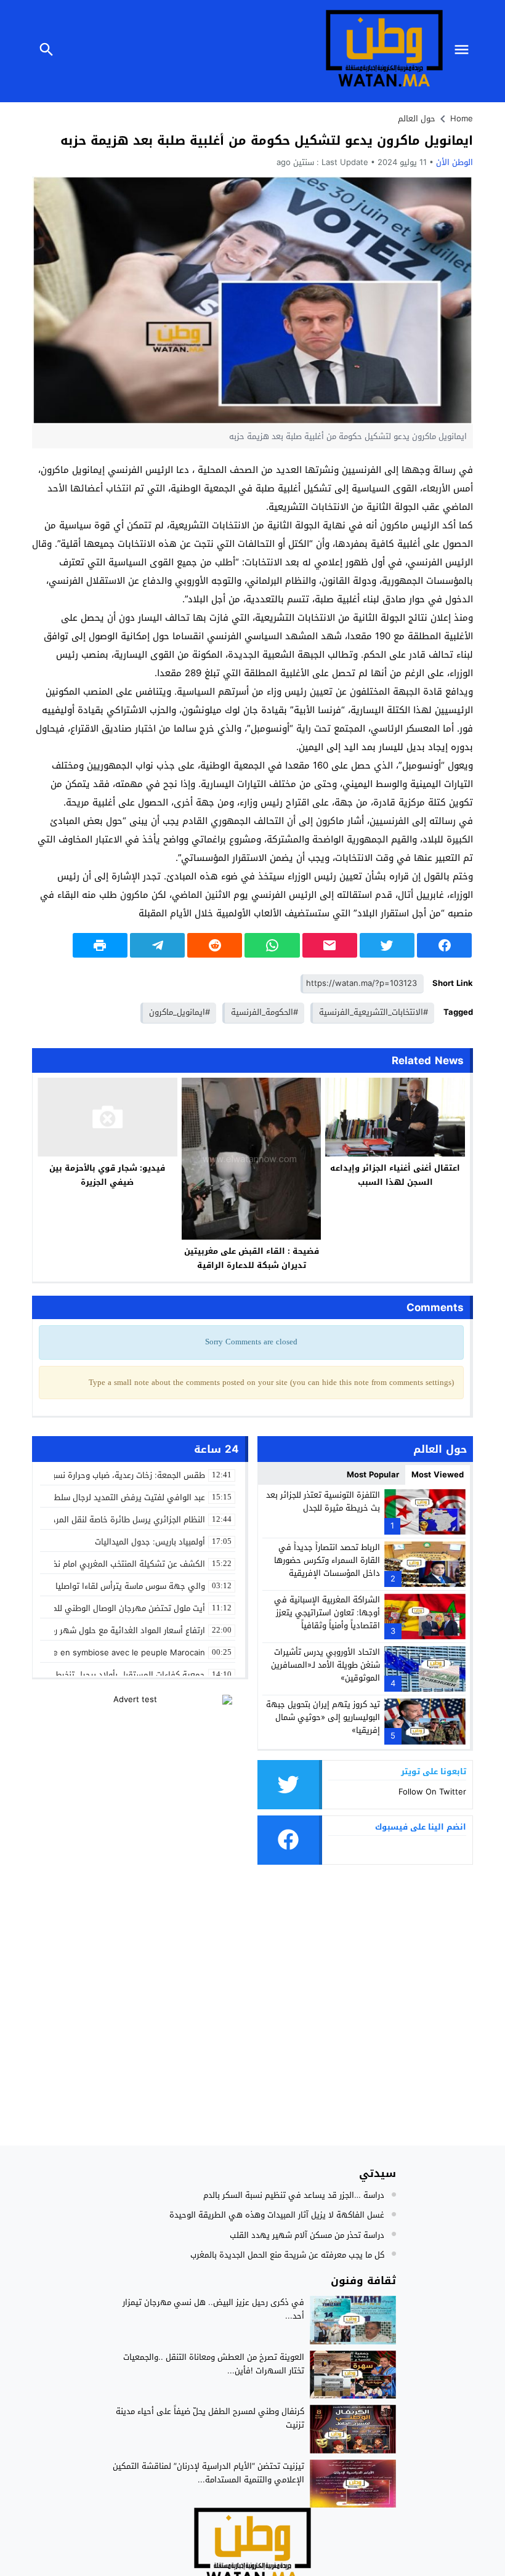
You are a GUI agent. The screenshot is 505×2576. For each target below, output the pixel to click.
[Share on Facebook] (444, 945)
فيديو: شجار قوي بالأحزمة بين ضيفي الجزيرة (107, 1175)
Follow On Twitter (432, 1792)
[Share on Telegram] (157, 945)
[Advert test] (140, 1772)
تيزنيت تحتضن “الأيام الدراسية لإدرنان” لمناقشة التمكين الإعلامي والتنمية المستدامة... (208, 2473)
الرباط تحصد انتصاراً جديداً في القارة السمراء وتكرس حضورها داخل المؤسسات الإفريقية (327, 1560)
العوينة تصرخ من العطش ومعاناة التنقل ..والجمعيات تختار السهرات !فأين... (214, 2364)
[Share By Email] (330, 945)
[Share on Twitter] (387, 945)
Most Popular (373, 1475)
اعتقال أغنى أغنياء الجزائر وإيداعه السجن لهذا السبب (395, 1175)
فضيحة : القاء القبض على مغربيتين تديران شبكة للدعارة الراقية (252, 1258)
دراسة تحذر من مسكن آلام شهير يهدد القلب (307, 2235)
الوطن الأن (454, 162)
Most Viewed (438, 1475)
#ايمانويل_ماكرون (180, 1012)
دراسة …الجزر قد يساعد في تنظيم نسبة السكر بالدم (294, 2195)
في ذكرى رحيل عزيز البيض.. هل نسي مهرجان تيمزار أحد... (213, 2309)
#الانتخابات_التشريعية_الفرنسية (374, 1012)
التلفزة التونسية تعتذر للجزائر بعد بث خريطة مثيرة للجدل (323, 1501)
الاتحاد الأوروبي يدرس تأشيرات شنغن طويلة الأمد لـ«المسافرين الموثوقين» (325, 1665)
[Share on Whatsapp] (272, 945)
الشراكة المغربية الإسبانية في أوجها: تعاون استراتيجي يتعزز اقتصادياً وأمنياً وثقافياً (327, 1613)
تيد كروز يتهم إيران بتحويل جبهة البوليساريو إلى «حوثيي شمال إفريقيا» (323, 1717)
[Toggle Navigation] (464, 51)
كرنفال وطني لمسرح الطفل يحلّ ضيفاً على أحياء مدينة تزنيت (210, 2418)
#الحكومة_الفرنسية (265, 1012)
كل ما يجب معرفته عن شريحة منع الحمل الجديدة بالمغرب (287, 2255)
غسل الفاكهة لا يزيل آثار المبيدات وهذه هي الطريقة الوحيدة (277, 2215)
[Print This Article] (100, 945)
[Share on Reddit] (215, 945)
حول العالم (417, 119)
